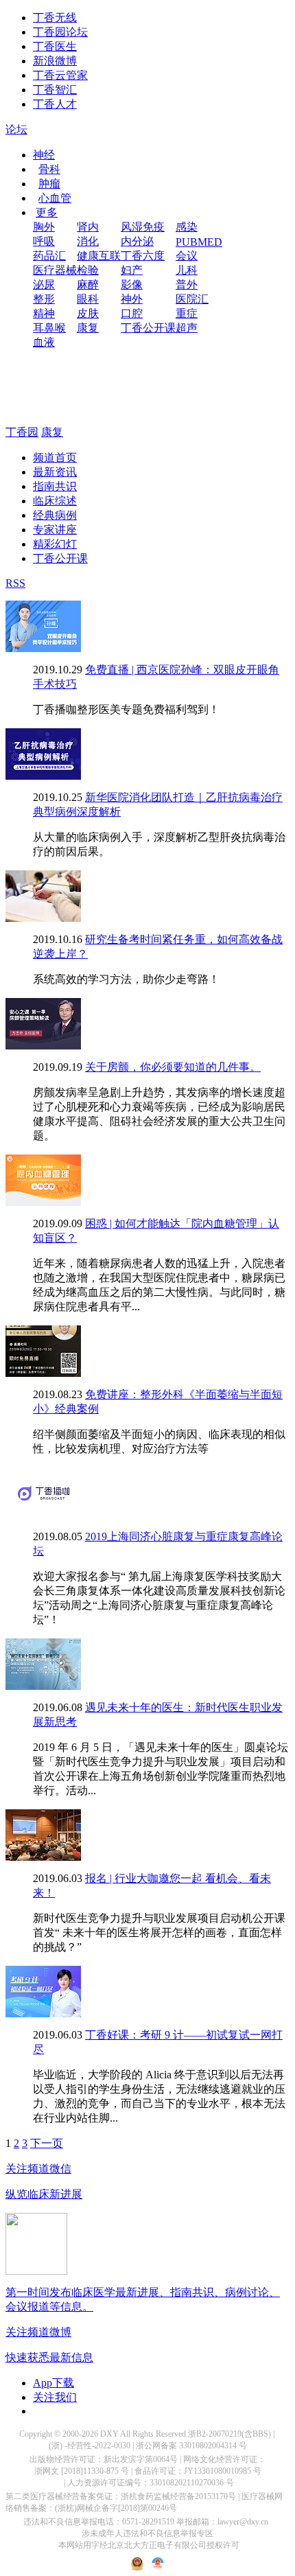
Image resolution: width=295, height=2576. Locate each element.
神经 (44, 155)
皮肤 (88, 313)
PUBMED (199, 242)
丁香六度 (143, 256)
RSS (15, 583)
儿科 (187, 270)
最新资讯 (55, 472)
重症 (187, 313)
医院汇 (192, 299)
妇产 (132, 270)
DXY (109, 2434)
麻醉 (88, 285)
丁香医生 (55, 46)
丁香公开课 (148, 328)
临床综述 (55, 501)
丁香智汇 (55, 90)
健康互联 (99, 256)
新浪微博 (55, 61)
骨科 (49, 169)
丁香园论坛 (60, 32)
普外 (187, 285)
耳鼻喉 (49, 328)
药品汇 (49, 256)
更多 (47, 212)
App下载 (54, 2383)
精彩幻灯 (55, 544)
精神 (44, 313)
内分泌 (137, 241)
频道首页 (55, 457)
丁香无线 (55, 18)
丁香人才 (55, 104)
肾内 (88, 227)
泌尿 (44, 285)
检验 (88, 270)
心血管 (55, 198)
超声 (187, 328)
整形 (44, 299)
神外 (132, 299)
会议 (187, 256)
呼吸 (44, 241)
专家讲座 (55, 530)
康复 (88, 328)
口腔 (132, 313)
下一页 (47, 2143)
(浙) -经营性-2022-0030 (90, 2446)
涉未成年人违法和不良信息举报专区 (147, 2533)
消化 (88, 241)
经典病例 (55, 515)
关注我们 (55, 2397)
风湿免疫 (143, 227)
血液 (44, 342)
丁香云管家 (60, 75)
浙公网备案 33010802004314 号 (191, 2446)
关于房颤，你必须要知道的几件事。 (173, 1067)
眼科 (88, 299)
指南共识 (55, 486)
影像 (132, 285)
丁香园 (22, 432)
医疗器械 (55, 270)
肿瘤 (49, 184)
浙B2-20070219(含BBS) (229, 2434)
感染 (187, 227)
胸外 (44, 227)
